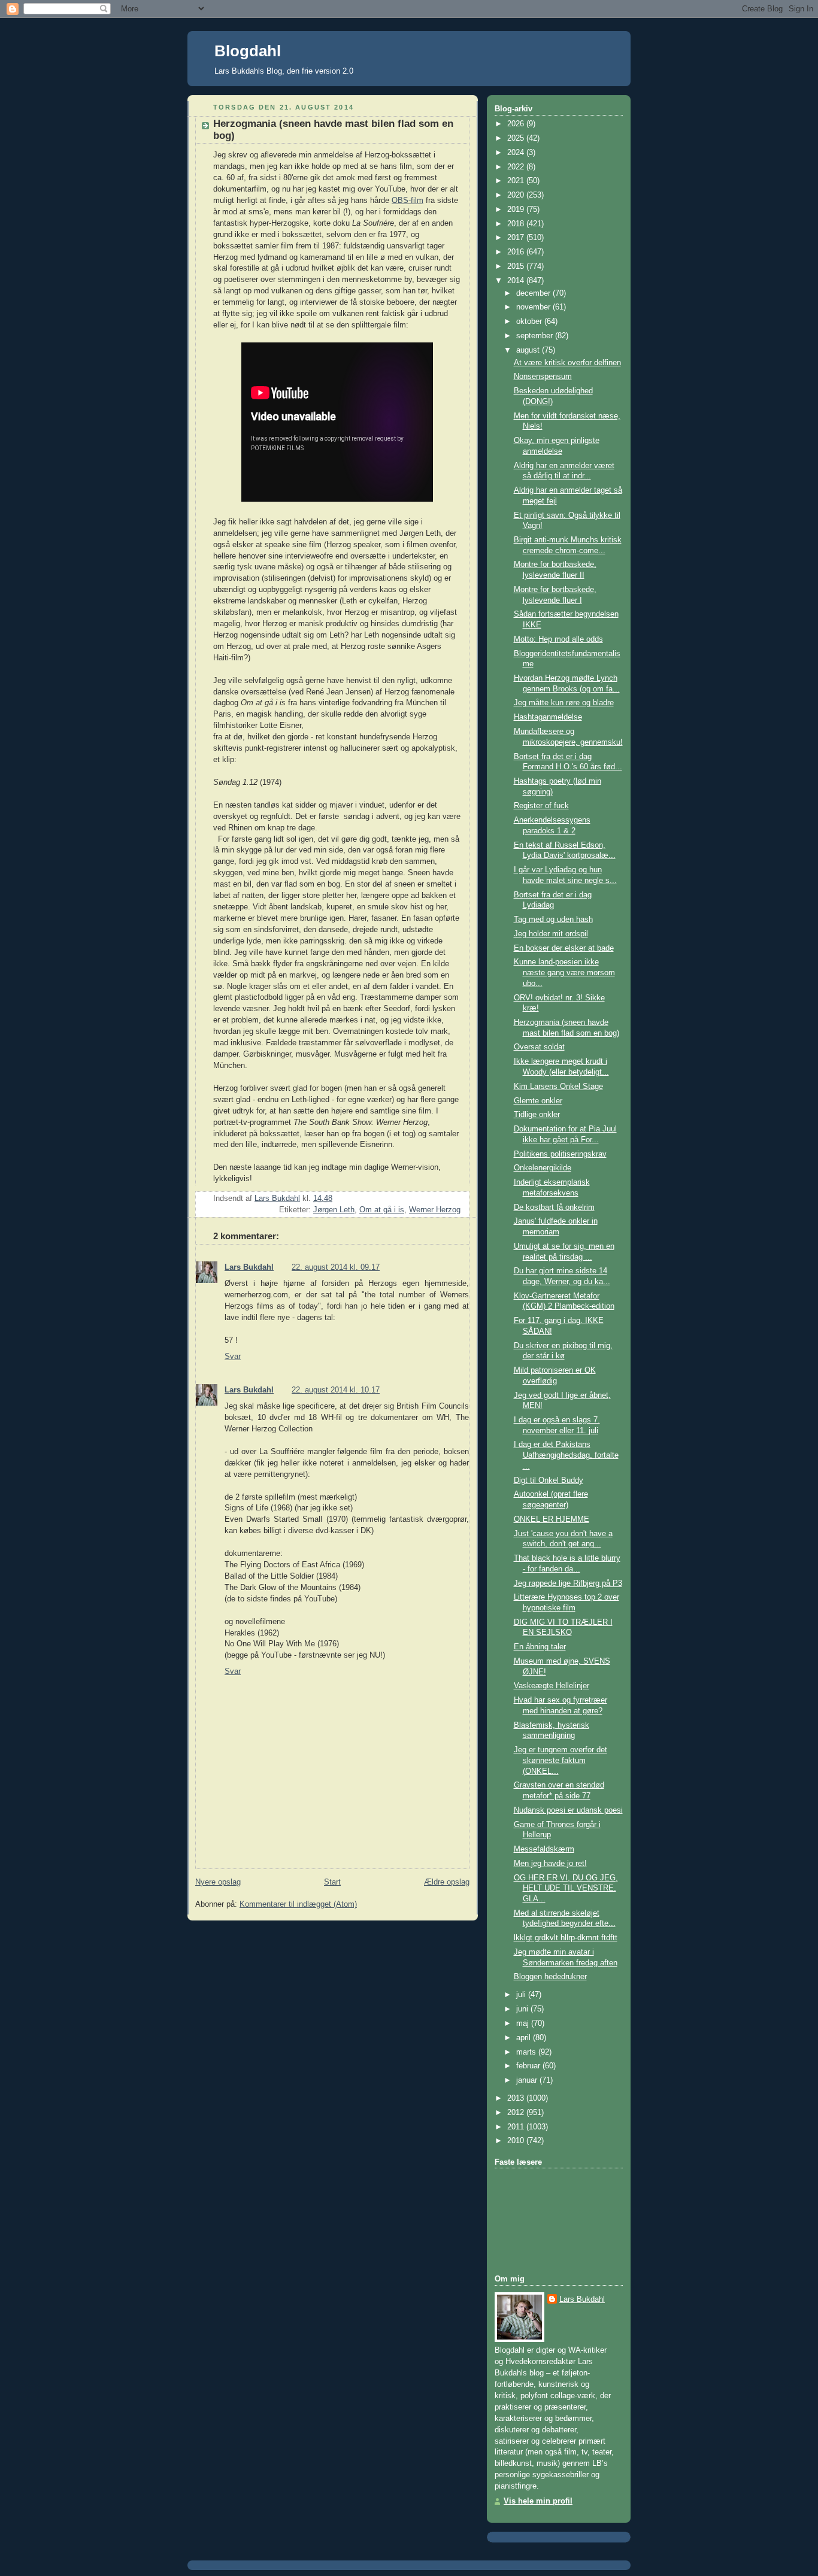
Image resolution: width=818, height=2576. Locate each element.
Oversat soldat (539, 1047)
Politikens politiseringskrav (560, 1154)
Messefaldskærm (544, 1849)
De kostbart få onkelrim (554, 1207)
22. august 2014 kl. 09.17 (336, 1267)
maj (524, 2023)
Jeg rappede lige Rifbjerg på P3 (568, 1583)
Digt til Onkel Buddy (549, 1480)
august (529, 350)
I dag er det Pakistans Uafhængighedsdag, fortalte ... (566, 1455)
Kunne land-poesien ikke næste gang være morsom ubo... (564, 973)
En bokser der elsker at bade (564, 948)
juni (523, 2009)
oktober (530, 321)
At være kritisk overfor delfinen (567, 363)
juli (522, 1995)
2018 (517, 224)
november (534, 307)
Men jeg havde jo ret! (550, 1864)
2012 (517, 2113)
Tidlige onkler (537, 1115)
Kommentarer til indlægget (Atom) (298, 1904)
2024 (517, 153)
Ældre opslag (447, 1882)
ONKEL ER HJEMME (552, 1519)
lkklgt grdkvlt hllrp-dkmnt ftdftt (566, 1938)
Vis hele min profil (538, 2501)
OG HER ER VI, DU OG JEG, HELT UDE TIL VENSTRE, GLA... (566, 1888)
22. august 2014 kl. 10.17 (336, 1390)
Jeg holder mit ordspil (551, 934)
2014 (517, 281)
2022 (517, 167)
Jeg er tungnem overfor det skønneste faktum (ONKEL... (561, 1760)
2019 (517, 210)
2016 (517, 252)
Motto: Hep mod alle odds (558, 639)
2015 (517, 266)
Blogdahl (248, 51)
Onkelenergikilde (543, 1168)
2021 (517, 181)
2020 (517, 195)
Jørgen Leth (334, 1210)
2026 (517, 124)
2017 (517, 238)
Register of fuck (541, 806)
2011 (517, 2127)
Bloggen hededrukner (550, 1977)
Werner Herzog (435, 1210)
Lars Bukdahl (249, 1267)
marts (527, 2052)
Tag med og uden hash (553, 920)
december (534, 293)
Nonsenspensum (543, 377)
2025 (517, 138)
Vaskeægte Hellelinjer (552, 1686)
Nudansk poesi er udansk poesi (568, 1810)
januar (528, 2080)
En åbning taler (540, 1647)
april (525, 2038)
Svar (233, 1357)
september (536, 336)
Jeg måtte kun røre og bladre (564, 703)
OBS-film (408, 201)
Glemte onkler (538, 1101)
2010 (517, 2141)
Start (332, 1882)
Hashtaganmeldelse (548, 717)
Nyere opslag (218, 1882)
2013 (517, 2098)
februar (529, 2066)
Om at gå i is (382, 1210)
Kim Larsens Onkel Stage (558, 1087)
